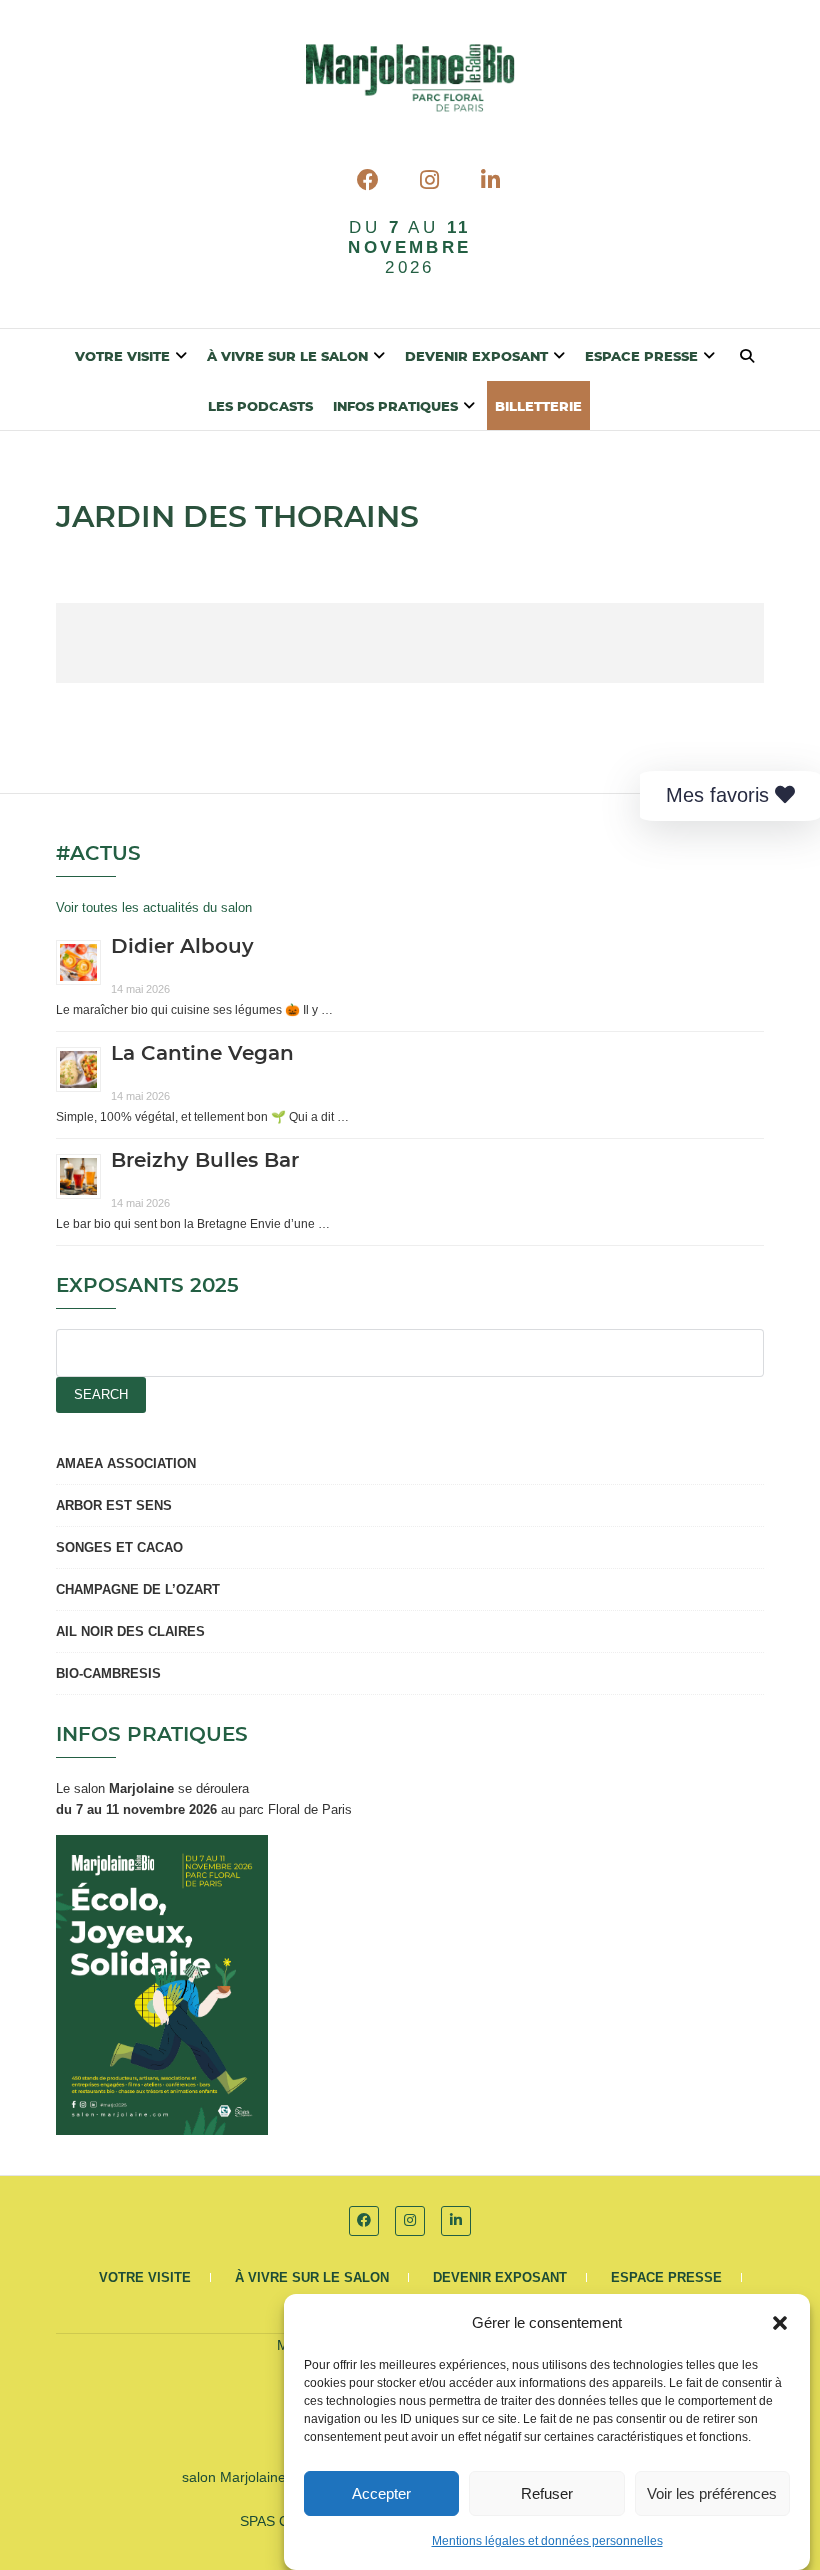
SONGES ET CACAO (119, 1547)
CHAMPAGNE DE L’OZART (138, 1589)
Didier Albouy (182, 947)
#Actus (98, 854)
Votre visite (122, 357)
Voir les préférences (712, 2493)
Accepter (381, 2493)
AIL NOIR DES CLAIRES (130, 1631)
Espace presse (641, 357)
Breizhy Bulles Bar (205, 1161)
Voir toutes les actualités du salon (154, 907)
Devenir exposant (476, 357)
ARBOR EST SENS (114, 1505)
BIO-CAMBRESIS (108, 1673)
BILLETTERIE (538, 407)
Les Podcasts (260, 407)
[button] (780, 2323)
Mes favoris (720, 795)
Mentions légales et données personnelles (547, 2541)
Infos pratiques (395, 407)
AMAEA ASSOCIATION (126, 1463)
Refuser (547, 2493)
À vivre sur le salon (287, 357)
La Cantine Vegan (202, 1054)
